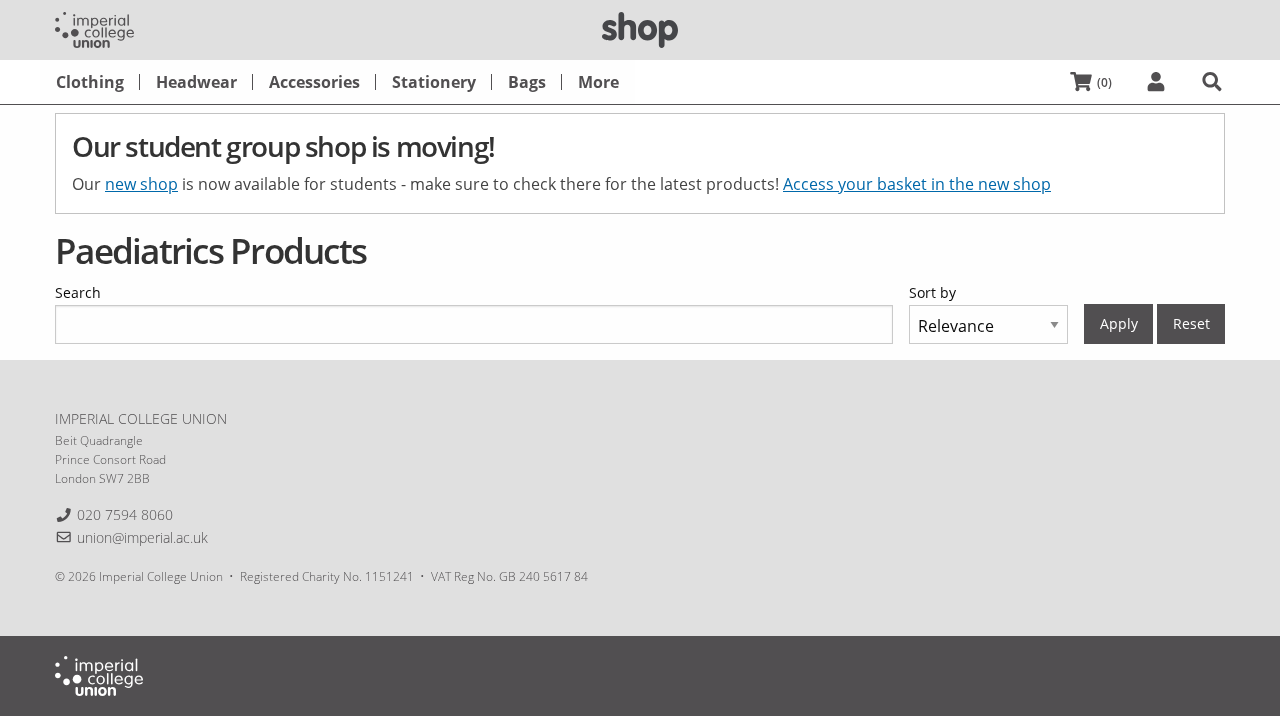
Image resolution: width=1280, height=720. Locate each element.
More (598, 82)
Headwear (196, 82)
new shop (141, 184)
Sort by (932, 292)
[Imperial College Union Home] (94, 28)
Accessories (314, 82)
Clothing (90, 82)
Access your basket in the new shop (917, 184)
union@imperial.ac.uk (142, 537)
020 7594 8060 (125, 514)
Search (78, 292)
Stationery (434, 82)
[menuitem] (90, 82)
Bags (527, 82)
